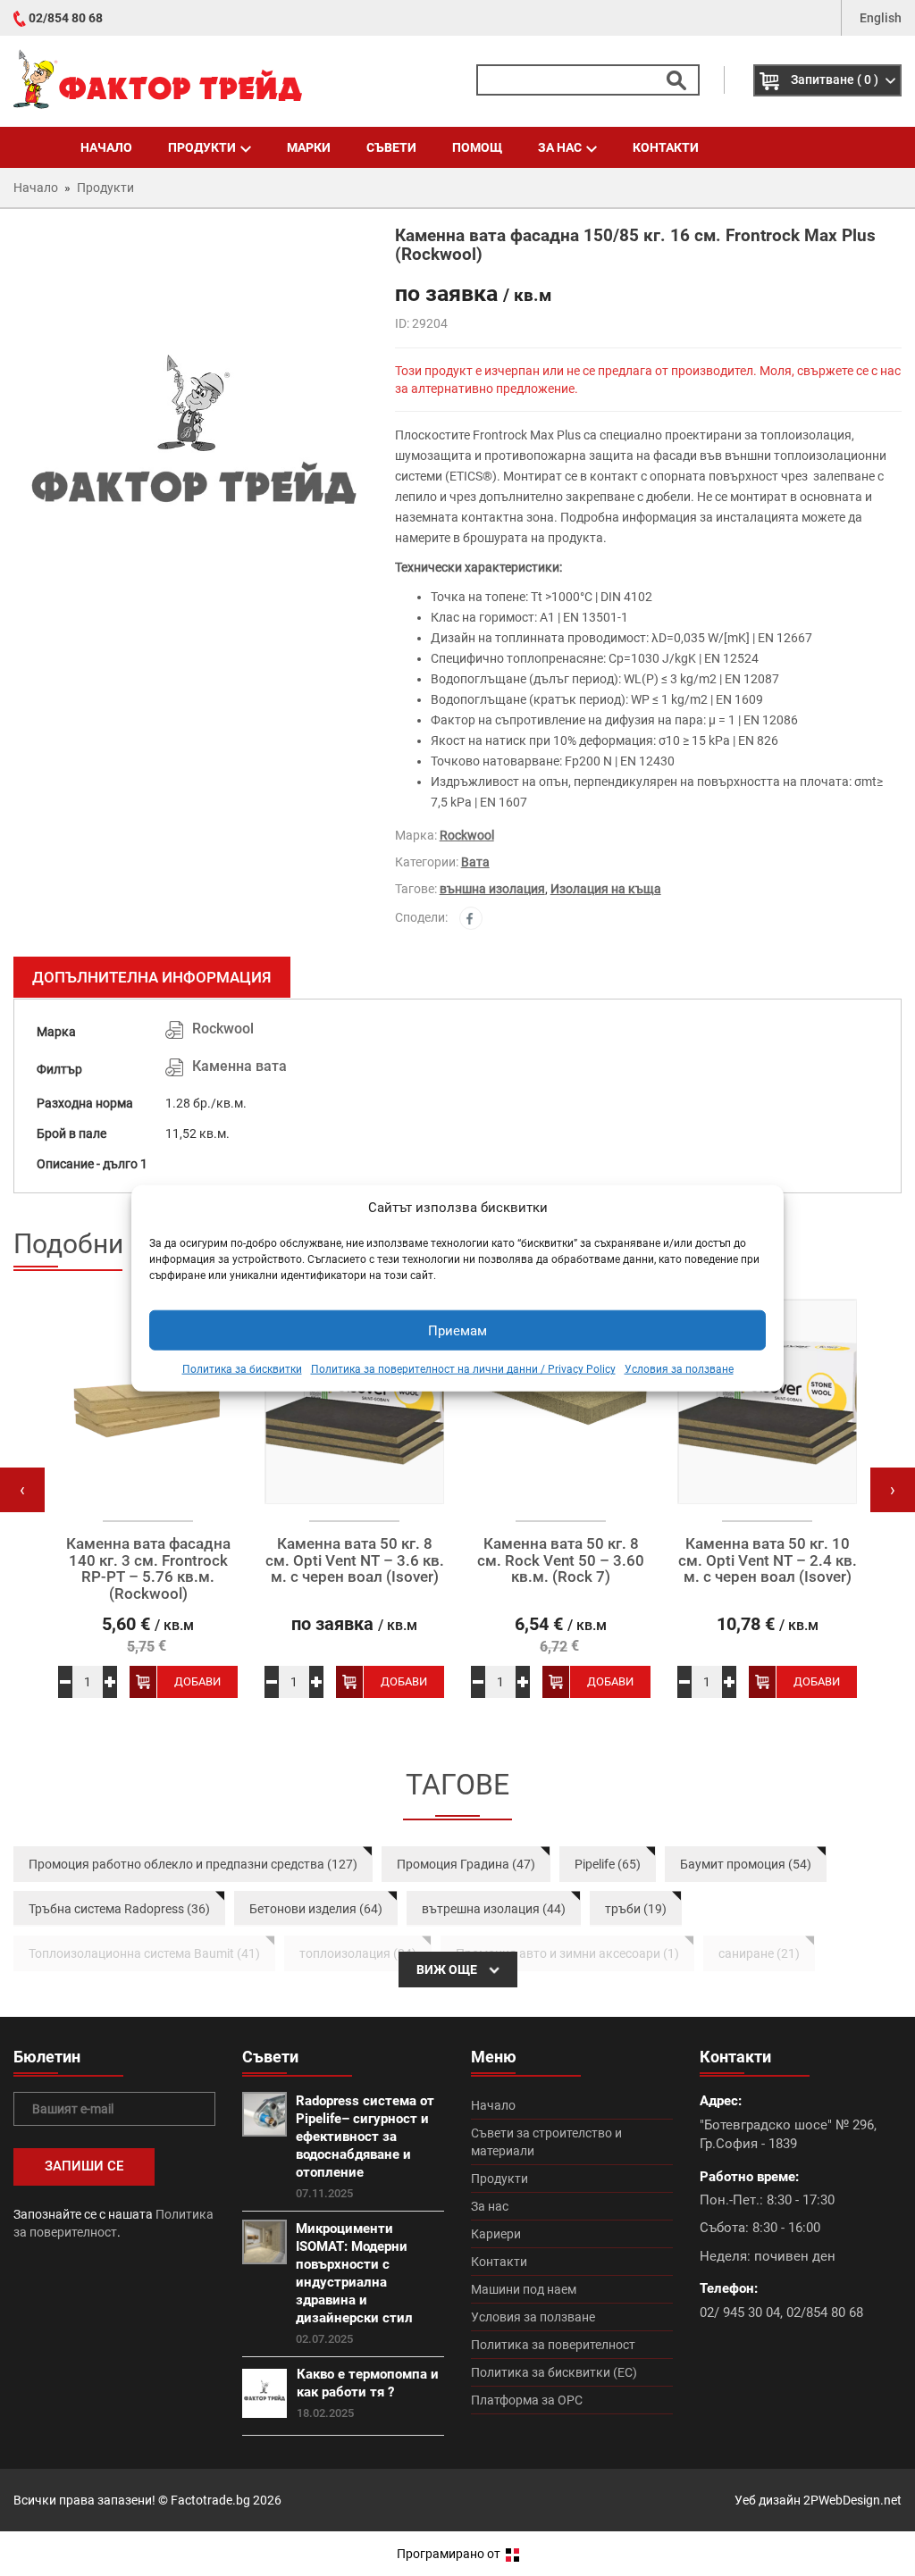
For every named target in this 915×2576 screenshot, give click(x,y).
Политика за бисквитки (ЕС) (554, 2372)
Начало (106, 147)
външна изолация (492, 889)
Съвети (391, 147)
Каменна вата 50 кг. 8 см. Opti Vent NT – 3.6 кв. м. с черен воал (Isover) (355, 1560)
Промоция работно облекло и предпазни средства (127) (193, 1864)
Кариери (496, 2234)
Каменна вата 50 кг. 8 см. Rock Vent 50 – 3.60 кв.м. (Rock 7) (561, 1560)
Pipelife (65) (608, 1864)
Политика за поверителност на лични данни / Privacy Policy (463, 1369)
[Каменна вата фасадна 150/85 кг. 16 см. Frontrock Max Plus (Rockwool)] (191, 450)
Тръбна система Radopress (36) (119, 1909)
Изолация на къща (606, 889)
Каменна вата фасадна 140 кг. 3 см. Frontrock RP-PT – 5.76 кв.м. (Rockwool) (148, 1569)
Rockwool (467, 835)
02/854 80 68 (66, 18)
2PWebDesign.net (852, 2500)
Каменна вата (239, 1066)
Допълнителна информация (152, 977)
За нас (560, 147)
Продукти (202, 147)
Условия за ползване (679, 1369)
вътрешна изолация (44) (494, 1909)
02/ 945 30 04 (740, 2313)
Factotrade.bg (210, 2500)
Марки (309, 147)
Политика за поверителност (553, 2345)
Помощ (477, 147)
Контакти (666, 147)
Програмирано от (450, 2554)
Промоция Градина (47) (466, 1864)
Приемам (457, 1331)
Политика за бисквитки (242, 1369)
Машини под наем (524, 2289)
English (881, 18)
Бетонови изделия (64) (316, 1909)
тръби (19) (636, 1909)
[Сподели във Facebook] (471, 918)
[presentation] (22, 1490)
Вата (475, 862)
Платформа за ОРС (527, 2400)
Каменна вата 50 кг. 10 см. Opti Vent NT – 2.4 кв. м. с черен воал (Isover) (768, 1560)
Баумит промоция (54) (746, 1864)
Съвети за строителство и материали (546, 2142)
